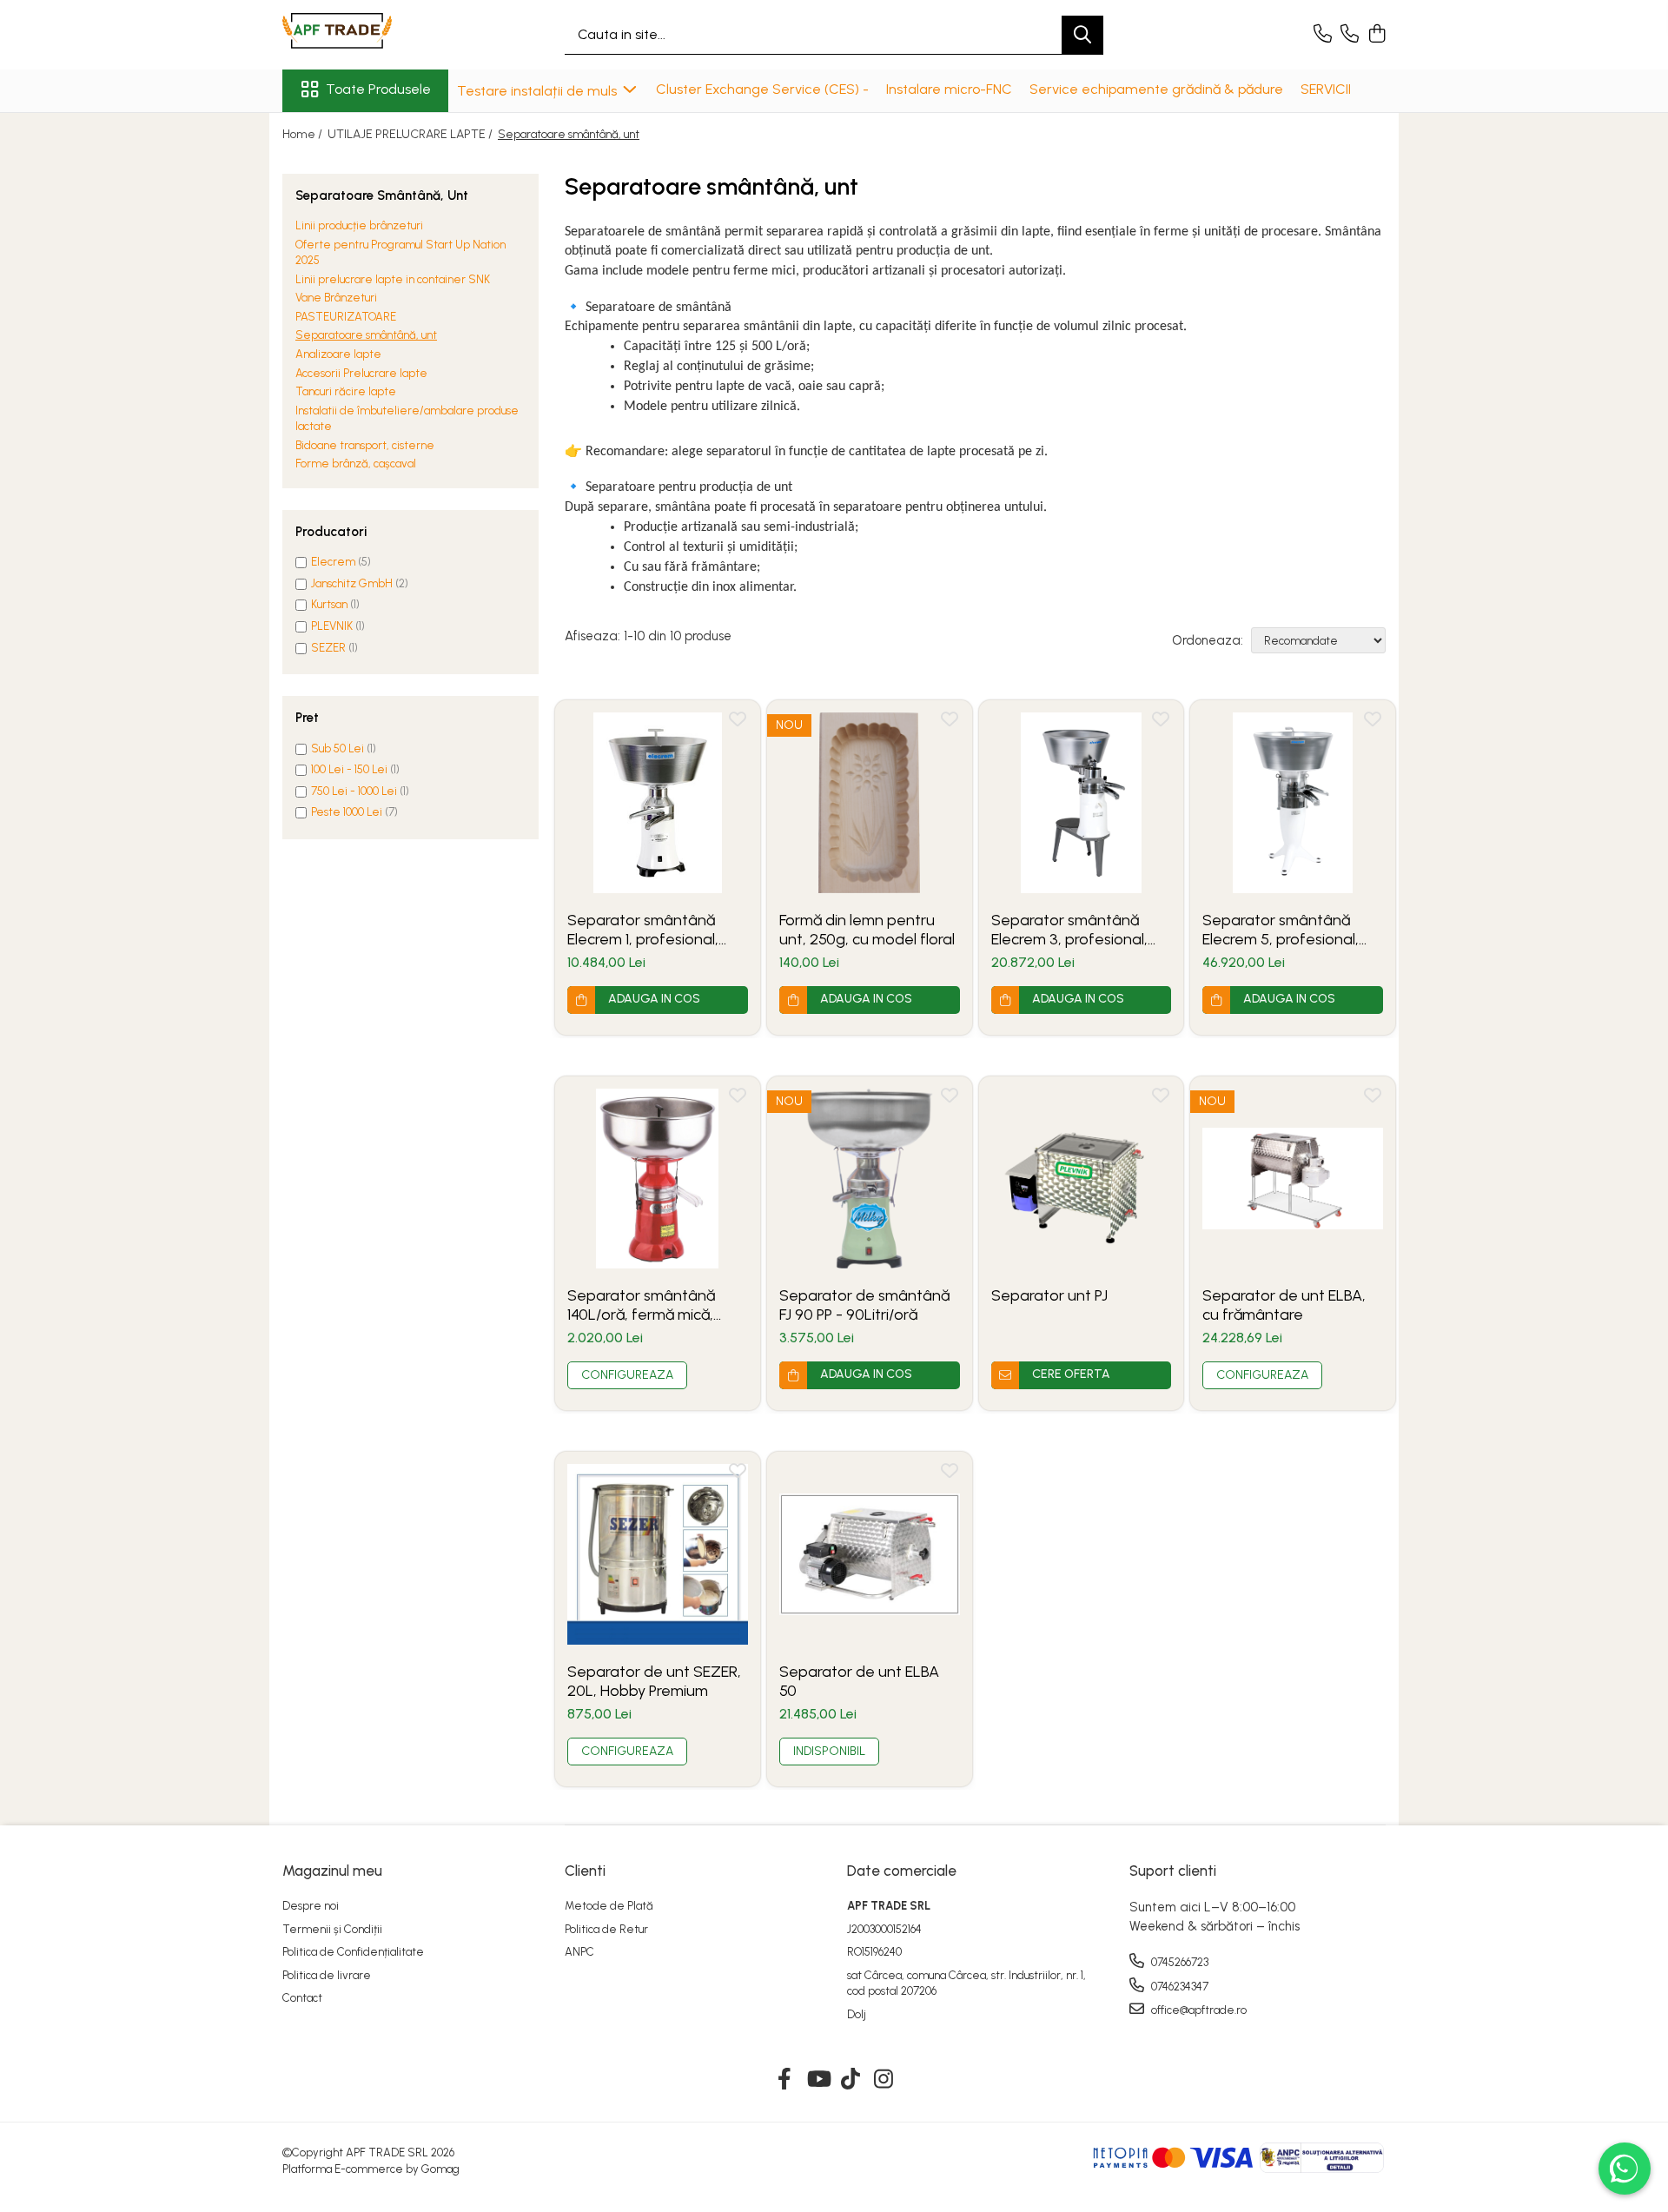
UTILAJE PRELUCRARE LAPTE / (411, 134)
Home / (304, 134)
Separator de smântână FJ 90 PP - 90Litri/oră (864, 1305)
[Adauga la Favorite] (738, 723)
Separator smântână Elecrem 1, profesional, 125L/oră (643, 930)
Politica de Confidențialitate (353, 1952)
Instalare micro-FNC (949, 89)
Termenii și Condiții (332, 1929)
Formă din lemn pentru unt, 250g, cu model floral (867, 930)
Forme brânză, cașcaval (356, 464)
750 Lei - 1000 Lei (354, 791)
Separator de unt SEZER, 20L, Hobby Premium (654, 1681)
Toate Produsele (378, 89)
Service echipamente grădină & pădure (1156, 89)
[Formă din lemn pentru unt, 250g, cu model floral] (870, 803)
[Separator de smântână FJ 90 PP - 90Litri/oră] (870, 1179)
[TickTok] (851, 2080)
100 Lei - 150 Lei (349, 769)
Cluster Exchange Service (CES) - (762, 89)
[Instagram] (884, 2080)
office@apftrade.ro (1198, 2010)
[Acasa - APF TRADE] (369, 35)
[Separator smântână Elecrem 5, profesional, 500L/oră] (1293, 803)
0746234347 (1178, 1987)
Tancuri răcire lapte (346, 391)
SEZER (328, 648)
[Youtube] (818, 2080)
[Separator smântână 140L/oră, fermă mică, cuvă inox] (658, 1179)
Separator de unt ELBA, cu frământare (1284, 1305)
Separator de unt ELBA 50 (859, 1681)
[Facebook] (785, 2080)
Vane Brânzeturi (336, 298)
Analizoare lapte (338, 354)
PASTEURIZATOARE (346, 317)
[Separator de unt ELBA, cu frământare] (1293, 1179)
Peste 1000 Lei (347, 812)
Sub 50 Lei (338, 748)
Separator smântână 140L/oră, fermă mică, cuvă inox (641, 1305)
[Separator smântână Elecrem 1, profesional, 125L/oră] (658, 803)
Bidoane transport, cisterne (365, 445)
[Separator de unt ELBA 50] (870, 1554)
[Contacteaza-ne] (1323, 35)
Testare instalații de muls (539, 91)
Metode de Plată (609, 1906)
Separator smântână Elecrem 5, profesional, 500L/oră (1281, 930)
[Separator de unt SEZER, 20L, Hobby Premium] (658, 1554)
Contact (302, 1998)
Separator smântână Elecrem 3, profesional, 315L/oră (1069, 930)
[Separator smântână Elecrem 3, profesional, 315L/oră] (1082, 803)
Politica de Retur (606, 1929)
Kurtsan (329, 605)
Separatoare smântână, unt (366, 336)
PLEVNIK (332, 626)
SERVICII (1326, 89)
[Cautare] (1082, 35)
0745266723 (1178, 1962)
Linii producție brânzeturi (359, 225)
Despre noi (311, 1906)
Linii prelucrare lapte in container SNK (393, 279)
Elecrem (333, 563)
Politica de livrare (327, 1975)
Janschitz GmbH (352, 583)
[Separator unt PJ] (1082, 1179)
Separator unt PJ (1049, 1295)
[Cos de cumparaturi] (1377, 35)
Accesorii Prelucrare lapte (361, 373)
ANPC (579, 1952)
